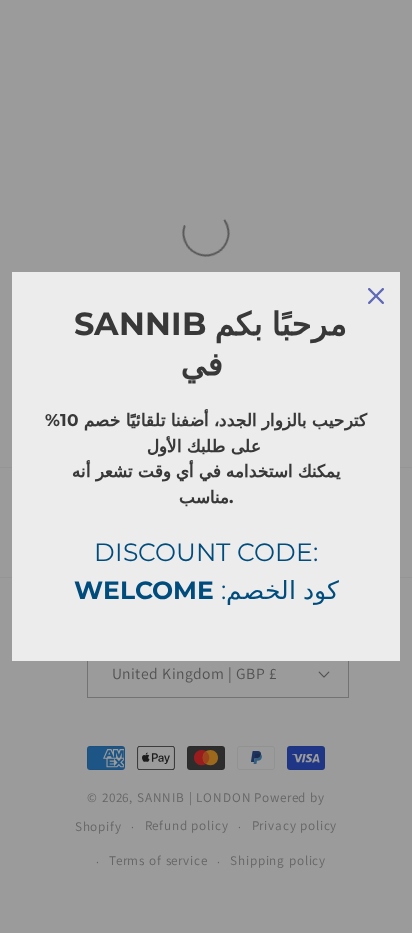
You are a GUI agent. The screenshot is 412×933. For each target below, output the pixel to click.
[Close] (376, 296)
